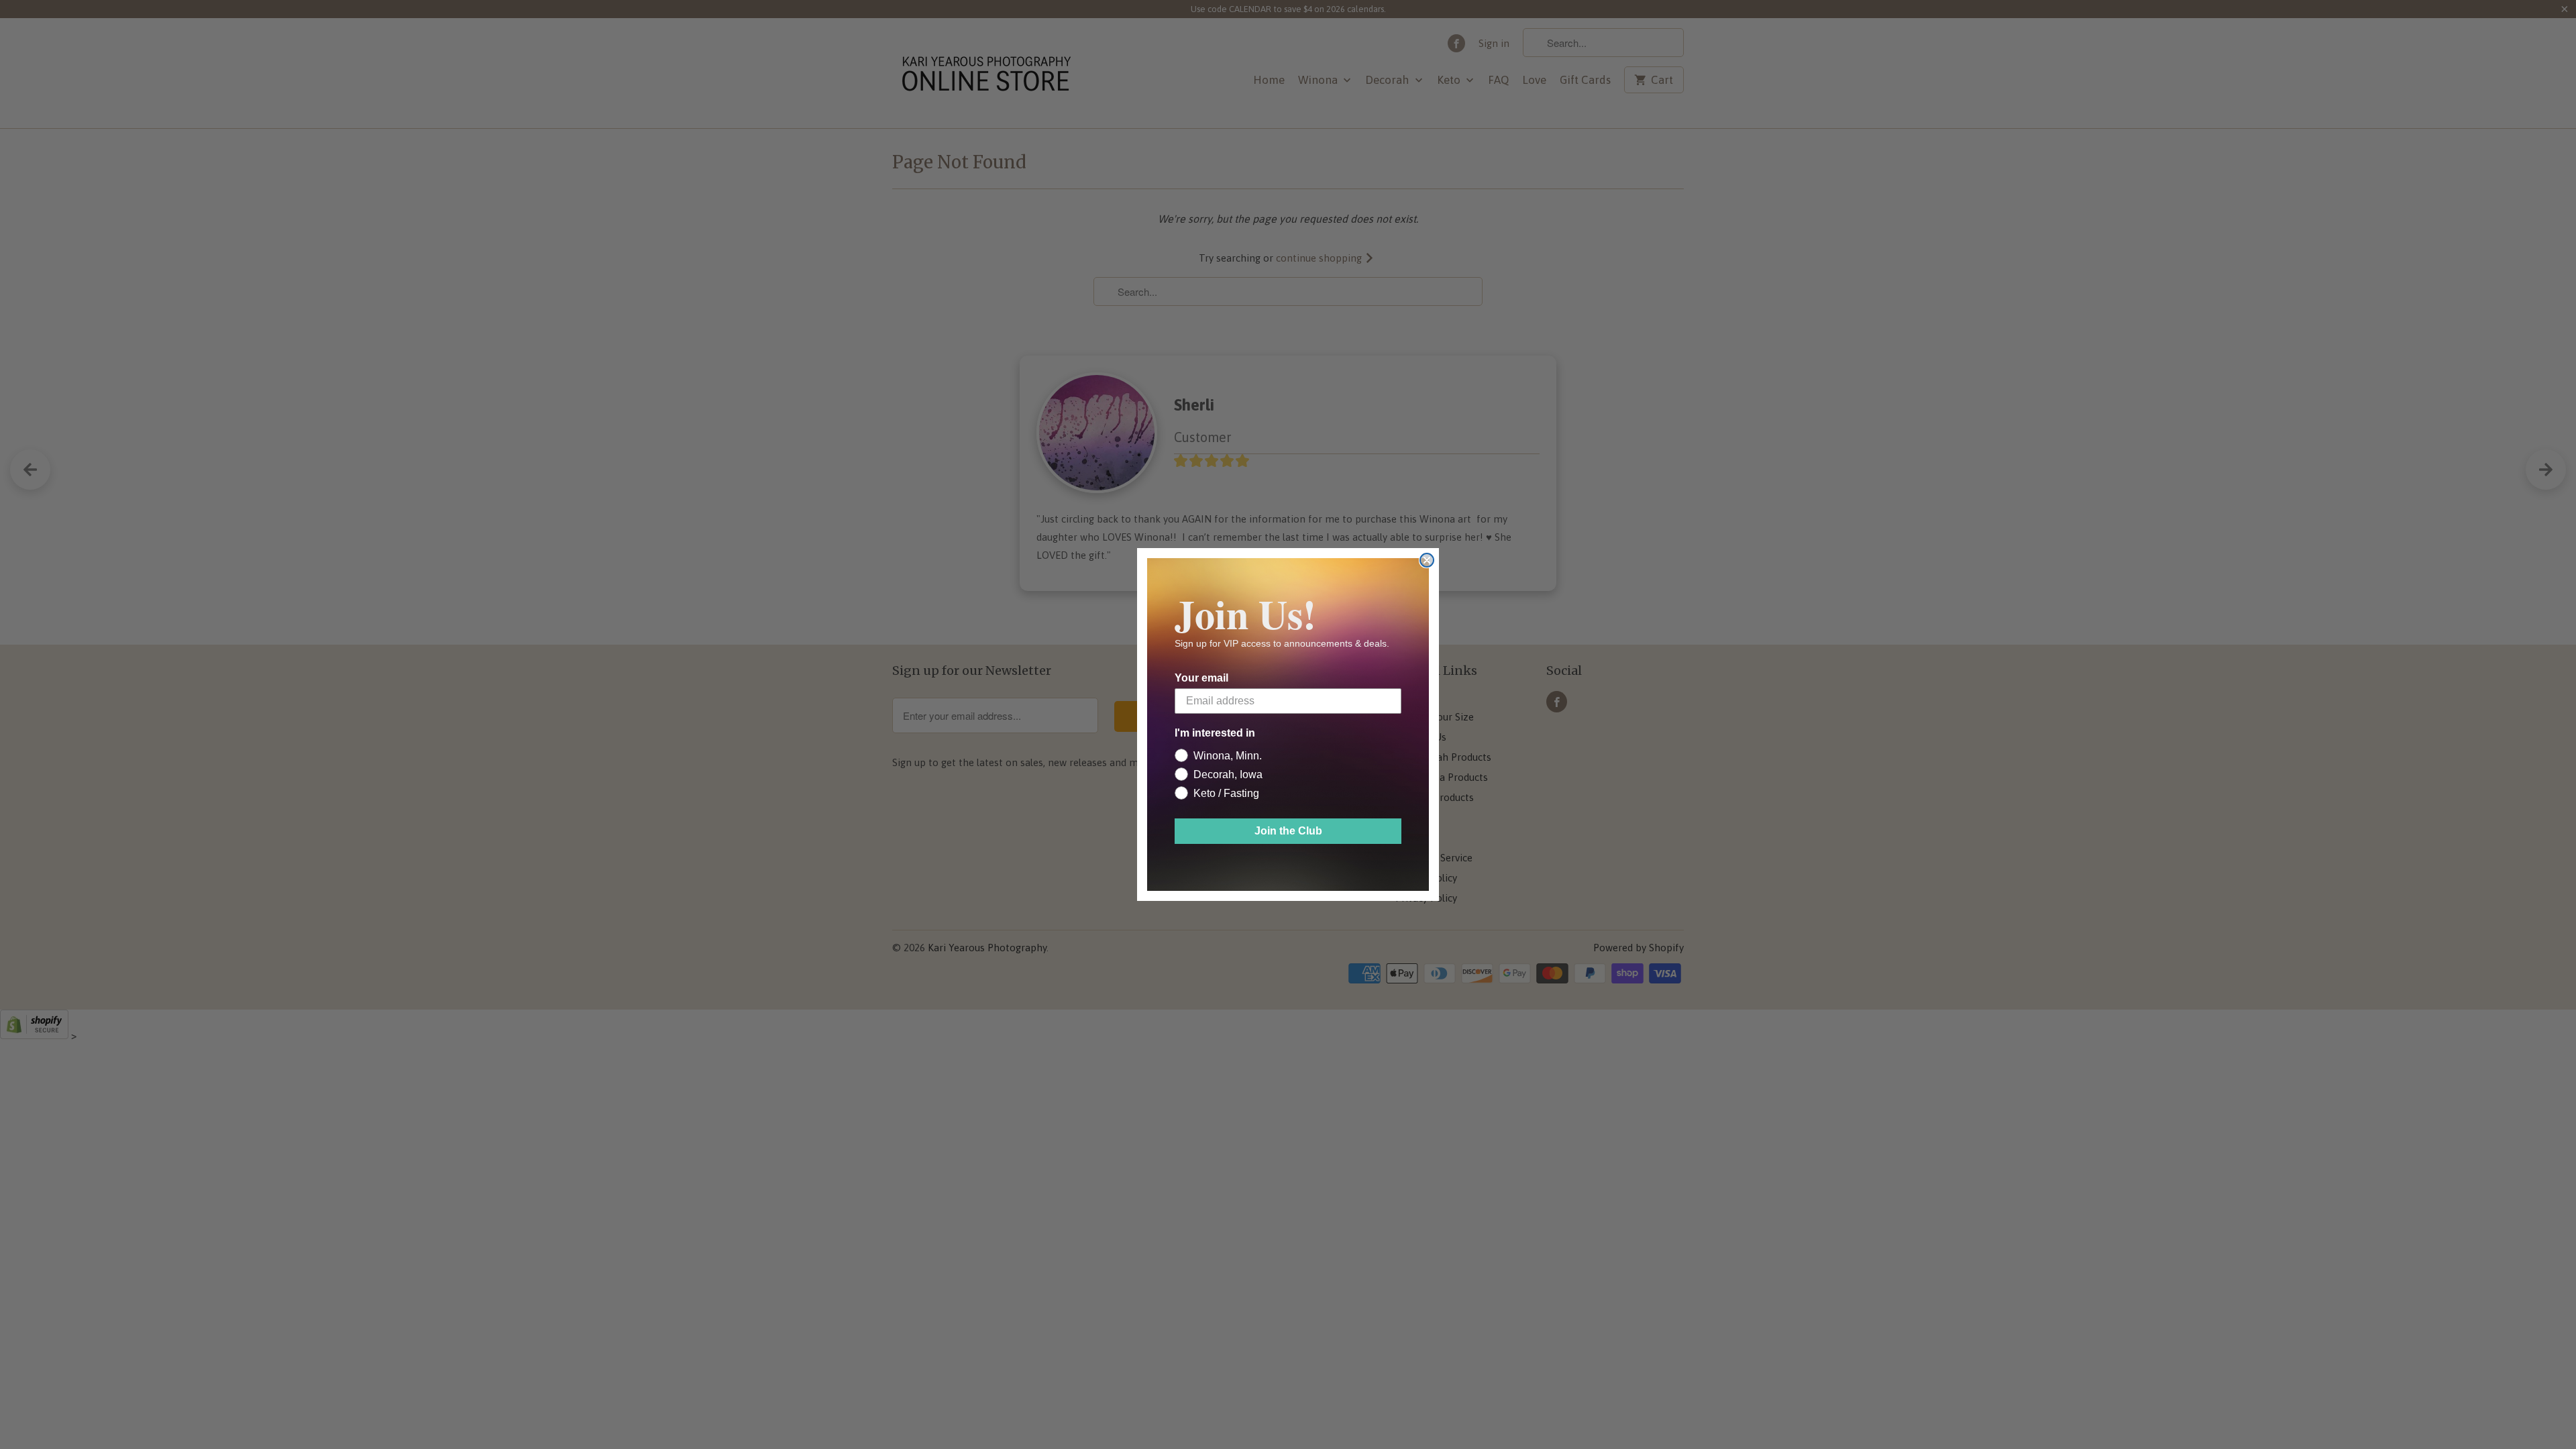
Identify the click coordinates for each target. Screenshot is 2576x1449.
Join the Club (1288, 831)
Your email (1201, 678)
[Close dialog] (1427, 560)
